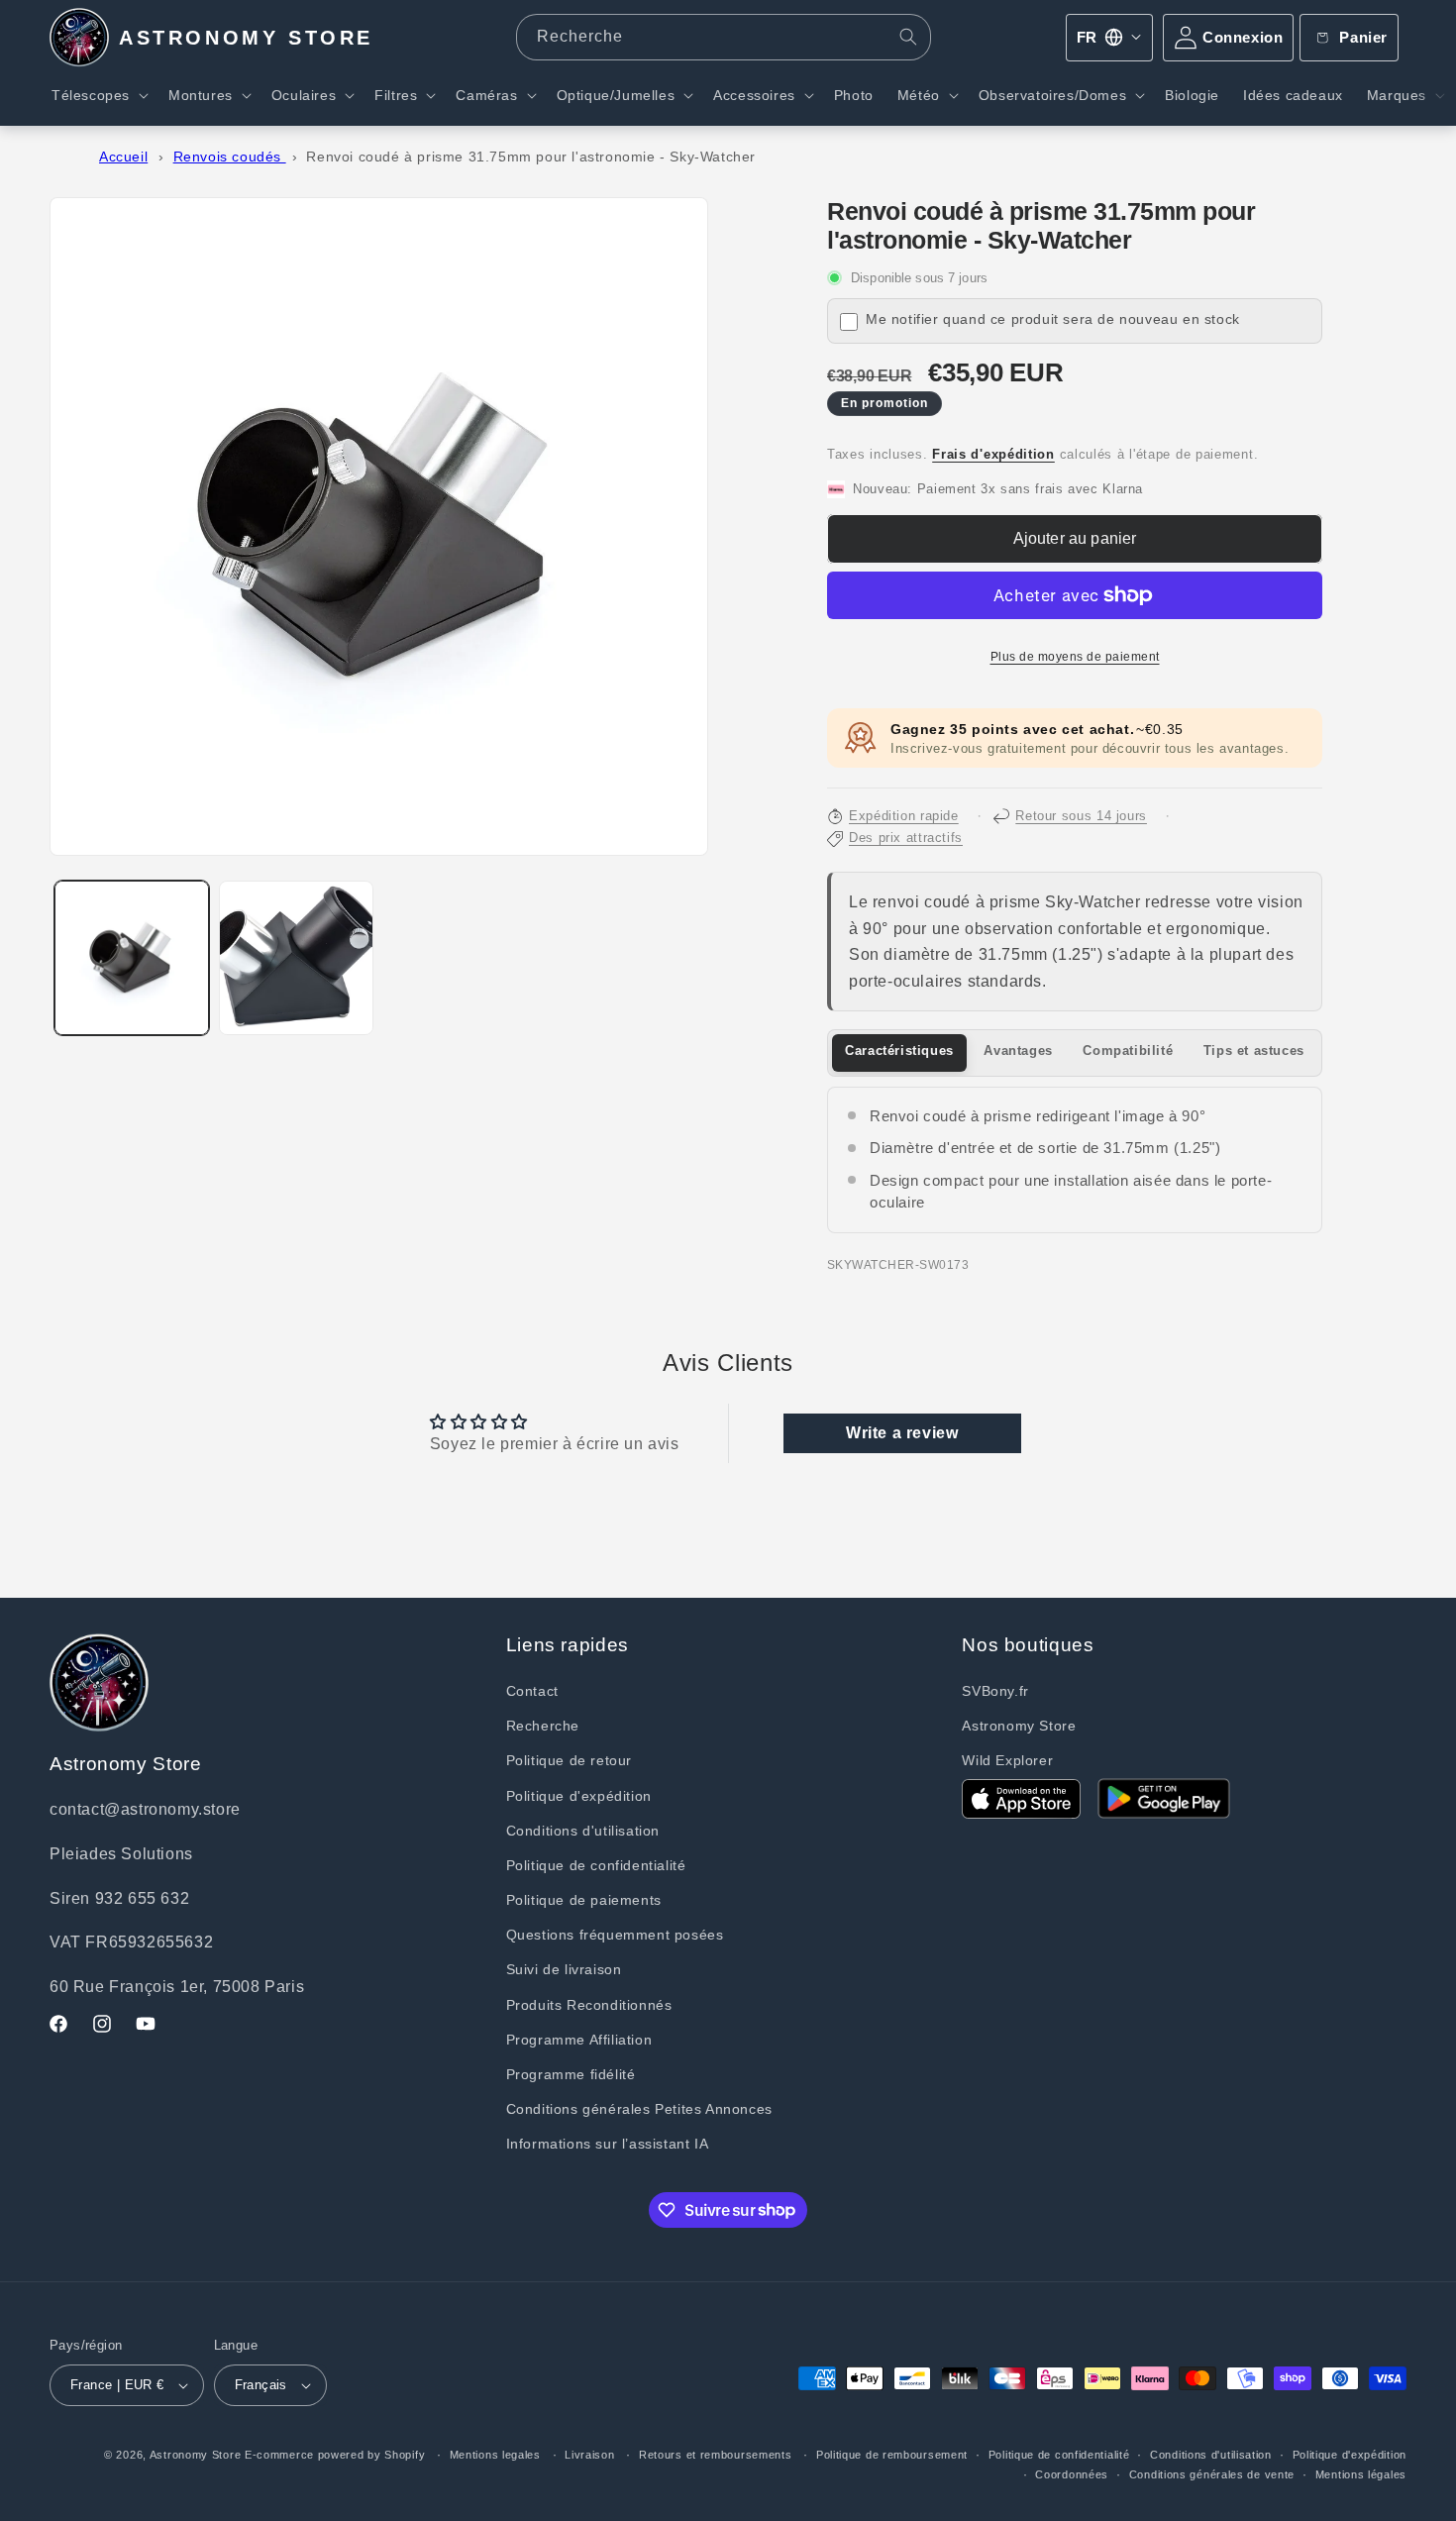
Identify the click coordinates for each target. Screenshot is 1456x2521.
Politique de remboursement (892, 2455)
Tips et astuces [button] (1254, 1050)
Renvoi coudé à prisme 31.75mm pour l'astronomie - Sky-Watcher (531, 157)
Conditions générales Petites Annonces (639, 2109)
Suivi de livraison (564, 1969)
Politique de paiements (584, 1900)
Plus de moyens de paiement (1075, 657)
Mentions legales (495, 2455)
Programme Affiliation (579, 2040)
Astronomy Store (1019, 1726)
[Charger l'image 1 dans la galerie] (132, 958)
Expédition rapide (904, 816)
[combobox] (724, 37)
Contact (532, 1691)
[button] (98, 95)
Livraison (589, 2455)
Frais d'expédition (993, 455)
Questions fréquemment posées (615, 1935)
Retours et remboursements (716, 2455)
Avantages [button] (1018, 1050)
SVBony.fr (995, 1691)
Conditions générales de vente (1212, 2474)
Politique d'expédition (579, 1796)
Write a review (902, 1433)
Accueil (123, 157)
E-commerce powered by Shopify (335, 2455)
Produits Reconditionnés (589, 2005)
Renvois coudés (230, 157)
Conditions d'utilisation (583, 1831)
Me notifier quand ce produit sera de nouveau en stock (1053, 319)
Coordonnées (1072, 2474)
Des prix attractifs (906, 838)
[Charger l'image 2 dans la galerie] (296, 958)
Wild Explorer (1007, 1760)
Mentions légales (1361, 2474)
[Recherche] (908, 37)
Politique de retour (569, 1760)
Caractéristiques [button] (899, 1050)
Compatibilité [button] (1128, 1050)
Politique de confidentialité (596, 1865)
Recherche (543, 1726)
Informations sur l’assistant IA (608, 2144)
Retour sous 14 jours (1081, 816)
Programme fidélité (571, 2074)
